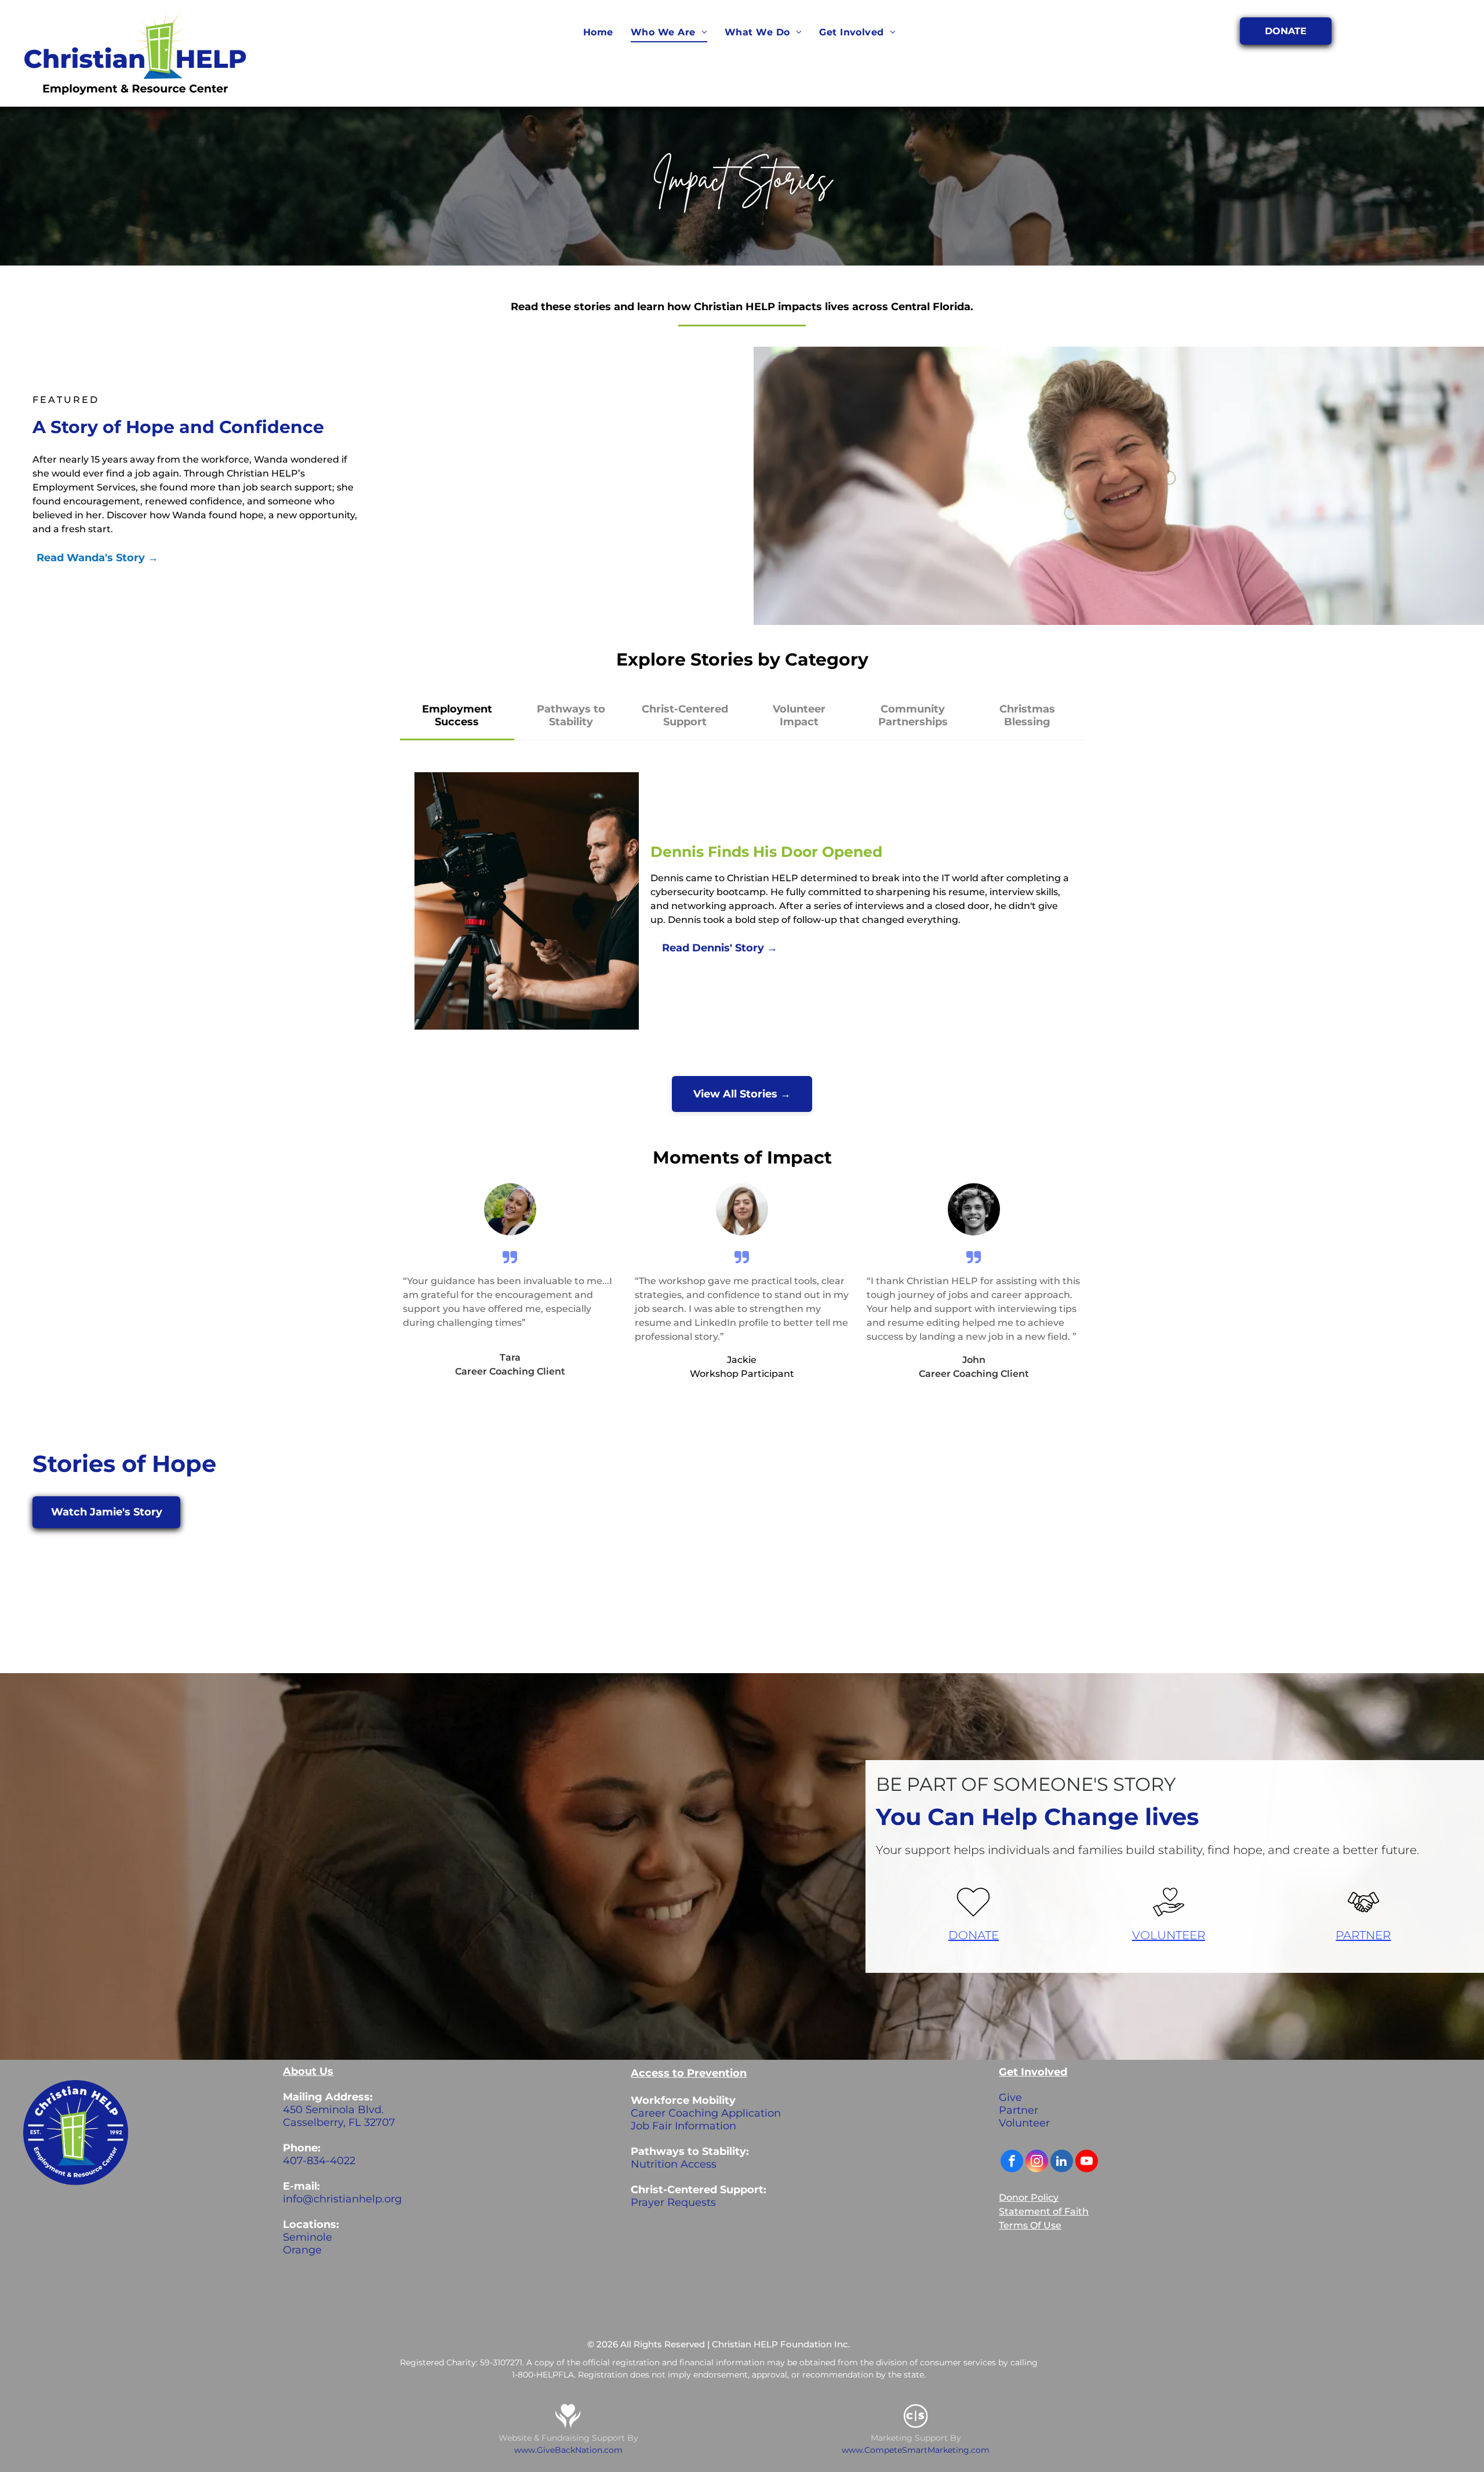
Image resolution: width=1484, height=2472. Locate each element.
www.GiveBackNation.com (568, 2450)
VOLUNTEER (1169, 1935)
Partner (1019, 2110)
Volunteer (1024, 2123)
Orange (302, 2250)
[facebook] (1012, 2162)
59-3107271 (501, 2362)
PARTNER (1363, 1935)
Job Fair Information (683, 2126)
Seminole (308, 2237)
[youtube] (1087, 2162)
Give (1010, 2097)
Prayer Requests (673, 2202)
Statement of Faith (1044, 2211)
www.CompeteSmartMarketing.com (916, 2450)
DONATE (974, 1935)
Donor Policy (1029, 2197)
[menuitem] (598, 32)
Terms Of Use (1030, 2225)
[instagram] (1037, 2162)
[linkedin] (1062, 2162)
